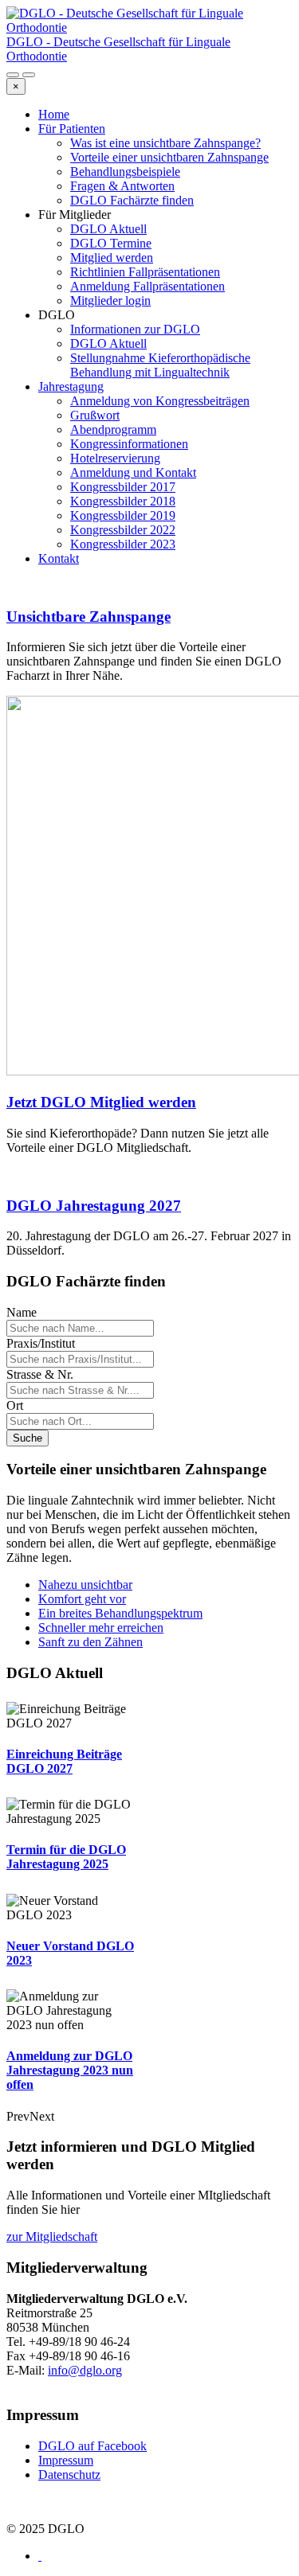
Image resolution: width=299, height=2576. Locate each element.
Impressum (66, 2460)
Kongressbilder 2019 (123, 515)
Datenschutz (69, 2475)
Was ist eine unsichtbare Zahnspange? (165, 143)
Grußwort (95, 415)
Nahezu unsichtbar (85, 1585)
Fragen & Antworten (122, 186)
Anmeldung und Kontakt (133, 472)
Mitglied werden (112, 258)
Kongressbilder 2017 (123, 487)
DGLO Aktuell (108, 229)
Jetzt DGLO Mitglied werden (101, 1102)
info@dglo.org (85, 2370)
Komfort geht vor (82, 1599)
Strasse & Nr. (40, 1374)
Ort (15, 1405)
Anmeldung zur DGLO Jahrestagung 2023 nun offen (70, 2070)
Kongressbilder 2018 (123, 501)
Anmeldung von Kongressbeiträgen (160, 401)
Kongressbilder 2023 (123, 544)
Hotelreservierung (115, 458)
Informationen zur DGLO (135, 329)
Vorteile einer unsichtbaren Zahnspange (169, 157)
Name (22, 1312)
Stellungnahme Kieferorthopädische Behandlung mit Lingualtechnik (160, 365)
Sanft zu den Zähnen (90, 1642)
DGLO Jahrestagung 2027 (94, 1206)
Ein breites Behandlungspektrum (120, 1613)
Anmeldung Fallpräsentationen (148, 286)
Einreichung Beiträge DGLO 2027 (64, 1761)
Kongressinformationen (129, 444)
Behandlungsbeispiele (125, 172)
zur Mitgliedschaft (52, 2236)
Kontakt (59, 558)
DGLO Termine (111, 243)
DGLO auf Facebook (92, 2446)
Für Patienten (72, 129)
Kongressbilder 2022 (123, 530)
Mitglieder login (110, 301)
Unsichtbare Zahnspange (89, 617)
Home (54, 114)
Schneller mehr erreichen (101, 1628)
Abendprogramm (113, 429)
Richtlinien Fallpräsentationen (145, 272)
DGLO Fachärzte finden (132, 200)
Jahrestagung (71, 386)
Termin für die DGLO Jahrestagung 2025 (66, 1857)
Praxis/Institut (41, 1343)
